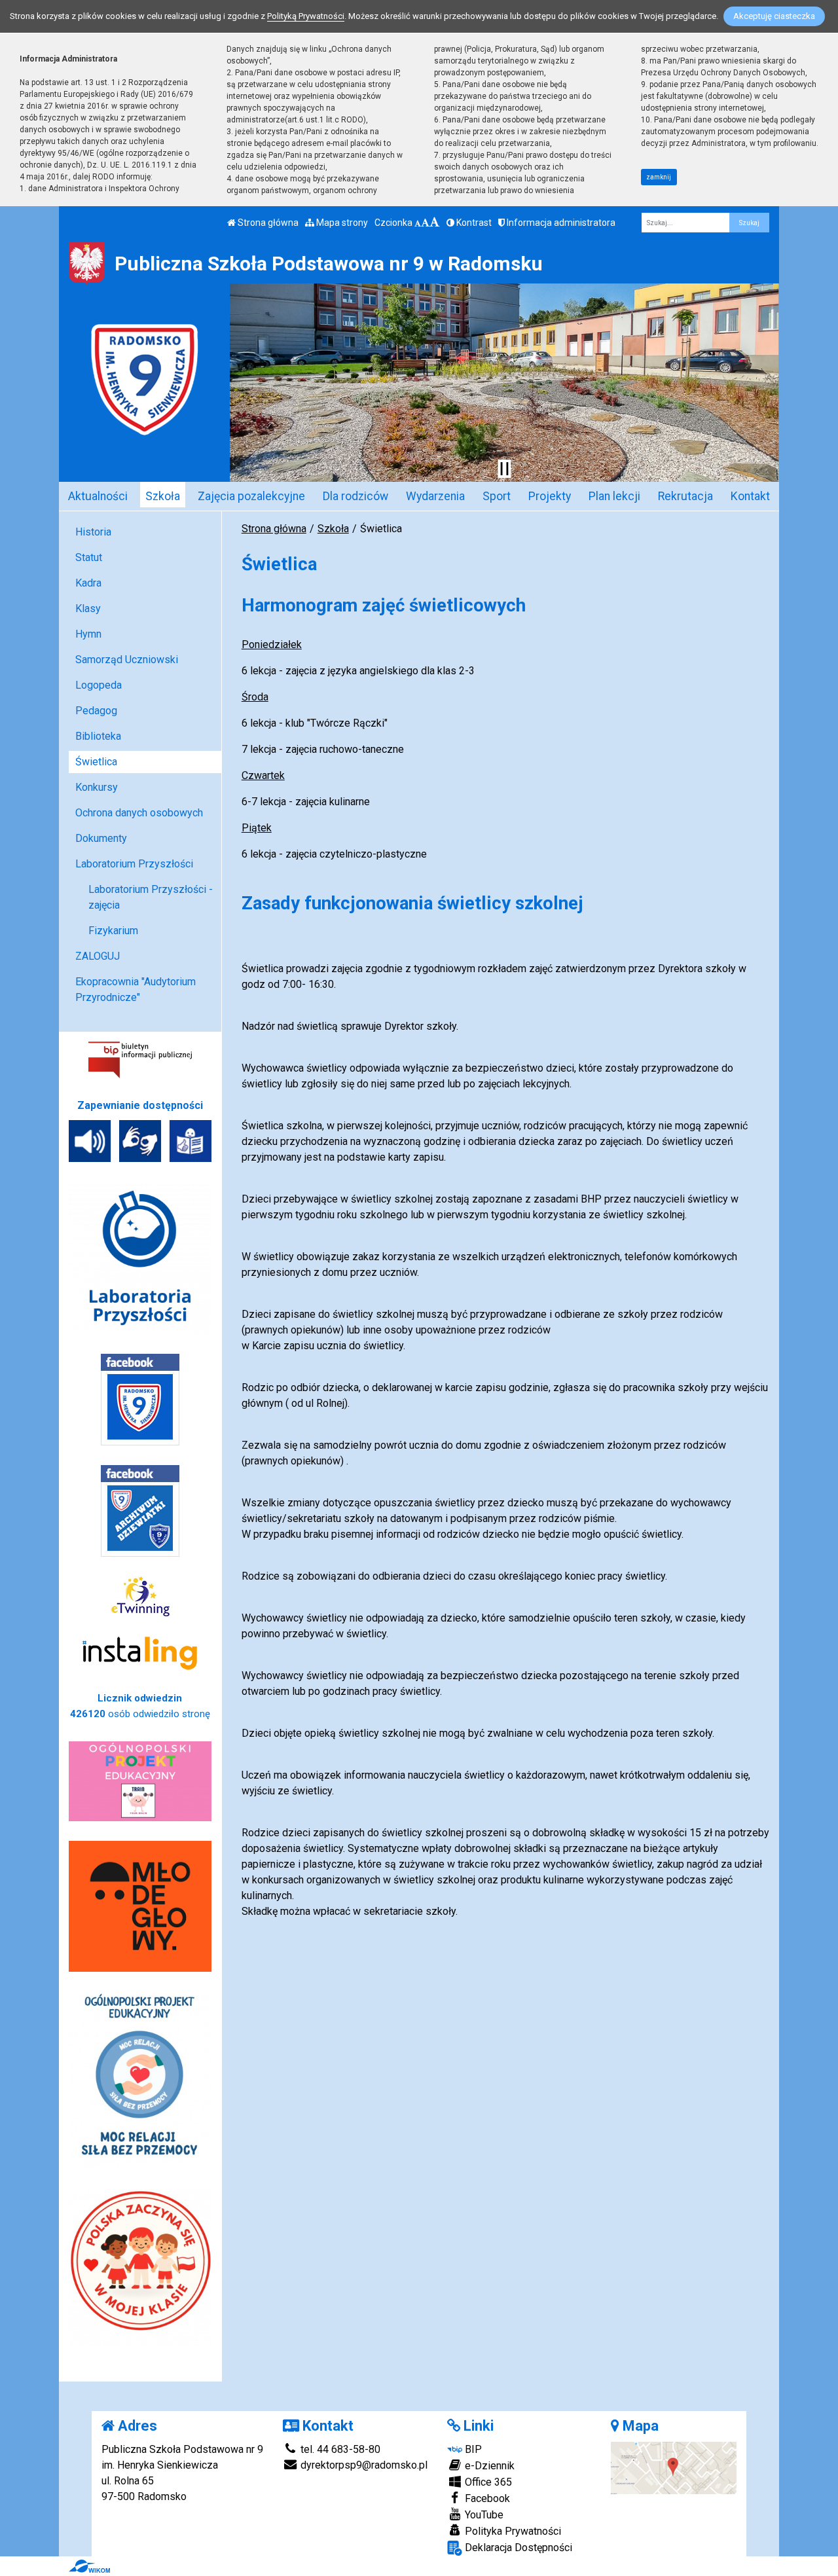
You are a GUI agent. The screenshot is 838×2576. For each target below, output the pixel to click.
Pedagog (96, 711)
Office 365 (487, 2482)
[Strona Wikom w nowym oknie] (89, 2566)
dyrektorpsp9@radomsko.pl (363, 2465)
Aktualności (98, 496)
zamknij (659, 177)
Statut (89, 557)
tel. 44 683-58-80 (339, 2449)
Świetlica (96, 762)
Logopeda (99, 685)
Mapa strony (341, 223)
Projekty (550, 496)
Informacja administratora (560, 223)
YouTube (483, 2515)
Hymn (88, 634)
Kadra (88, 583)
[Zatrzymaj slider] (504, 469)
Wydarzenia (435, 496)
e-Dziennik (488, 2466)
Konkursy (97, 787)
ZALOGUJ (98, 956)
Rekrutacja (685, 496)
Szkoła (163, 496)
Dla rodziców (355, 496)
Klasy (88, 608)
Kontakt (750, 496)
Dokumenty (101, 838)
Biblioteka (98, 736)
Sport (497, 496)
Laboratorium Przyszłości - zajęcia (151, 897)
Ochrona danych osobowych (139, 813)
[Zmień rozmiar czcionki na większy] (425, 223)
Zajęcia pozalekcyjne (251, 496)
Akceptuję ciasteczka (774, 16)
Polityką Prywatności (306, 16)
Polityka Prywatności (512, 2531)
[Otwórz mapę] (674, 2467)
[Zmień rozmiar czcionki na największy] (435, 223)
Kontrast (473, 223)
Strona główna (267, 223)
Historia (93, 532)
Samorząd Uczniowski (127, 660)
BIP (472, 2449)
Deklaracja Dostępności (517, 2548)
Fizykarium (113, 931)
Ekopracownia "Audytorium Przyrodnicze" (136, 989)
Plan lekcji (614, 496)
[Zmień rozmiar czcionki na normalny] (418, 223)
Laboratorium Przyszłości (134, 864)
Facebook (486, 2498)
